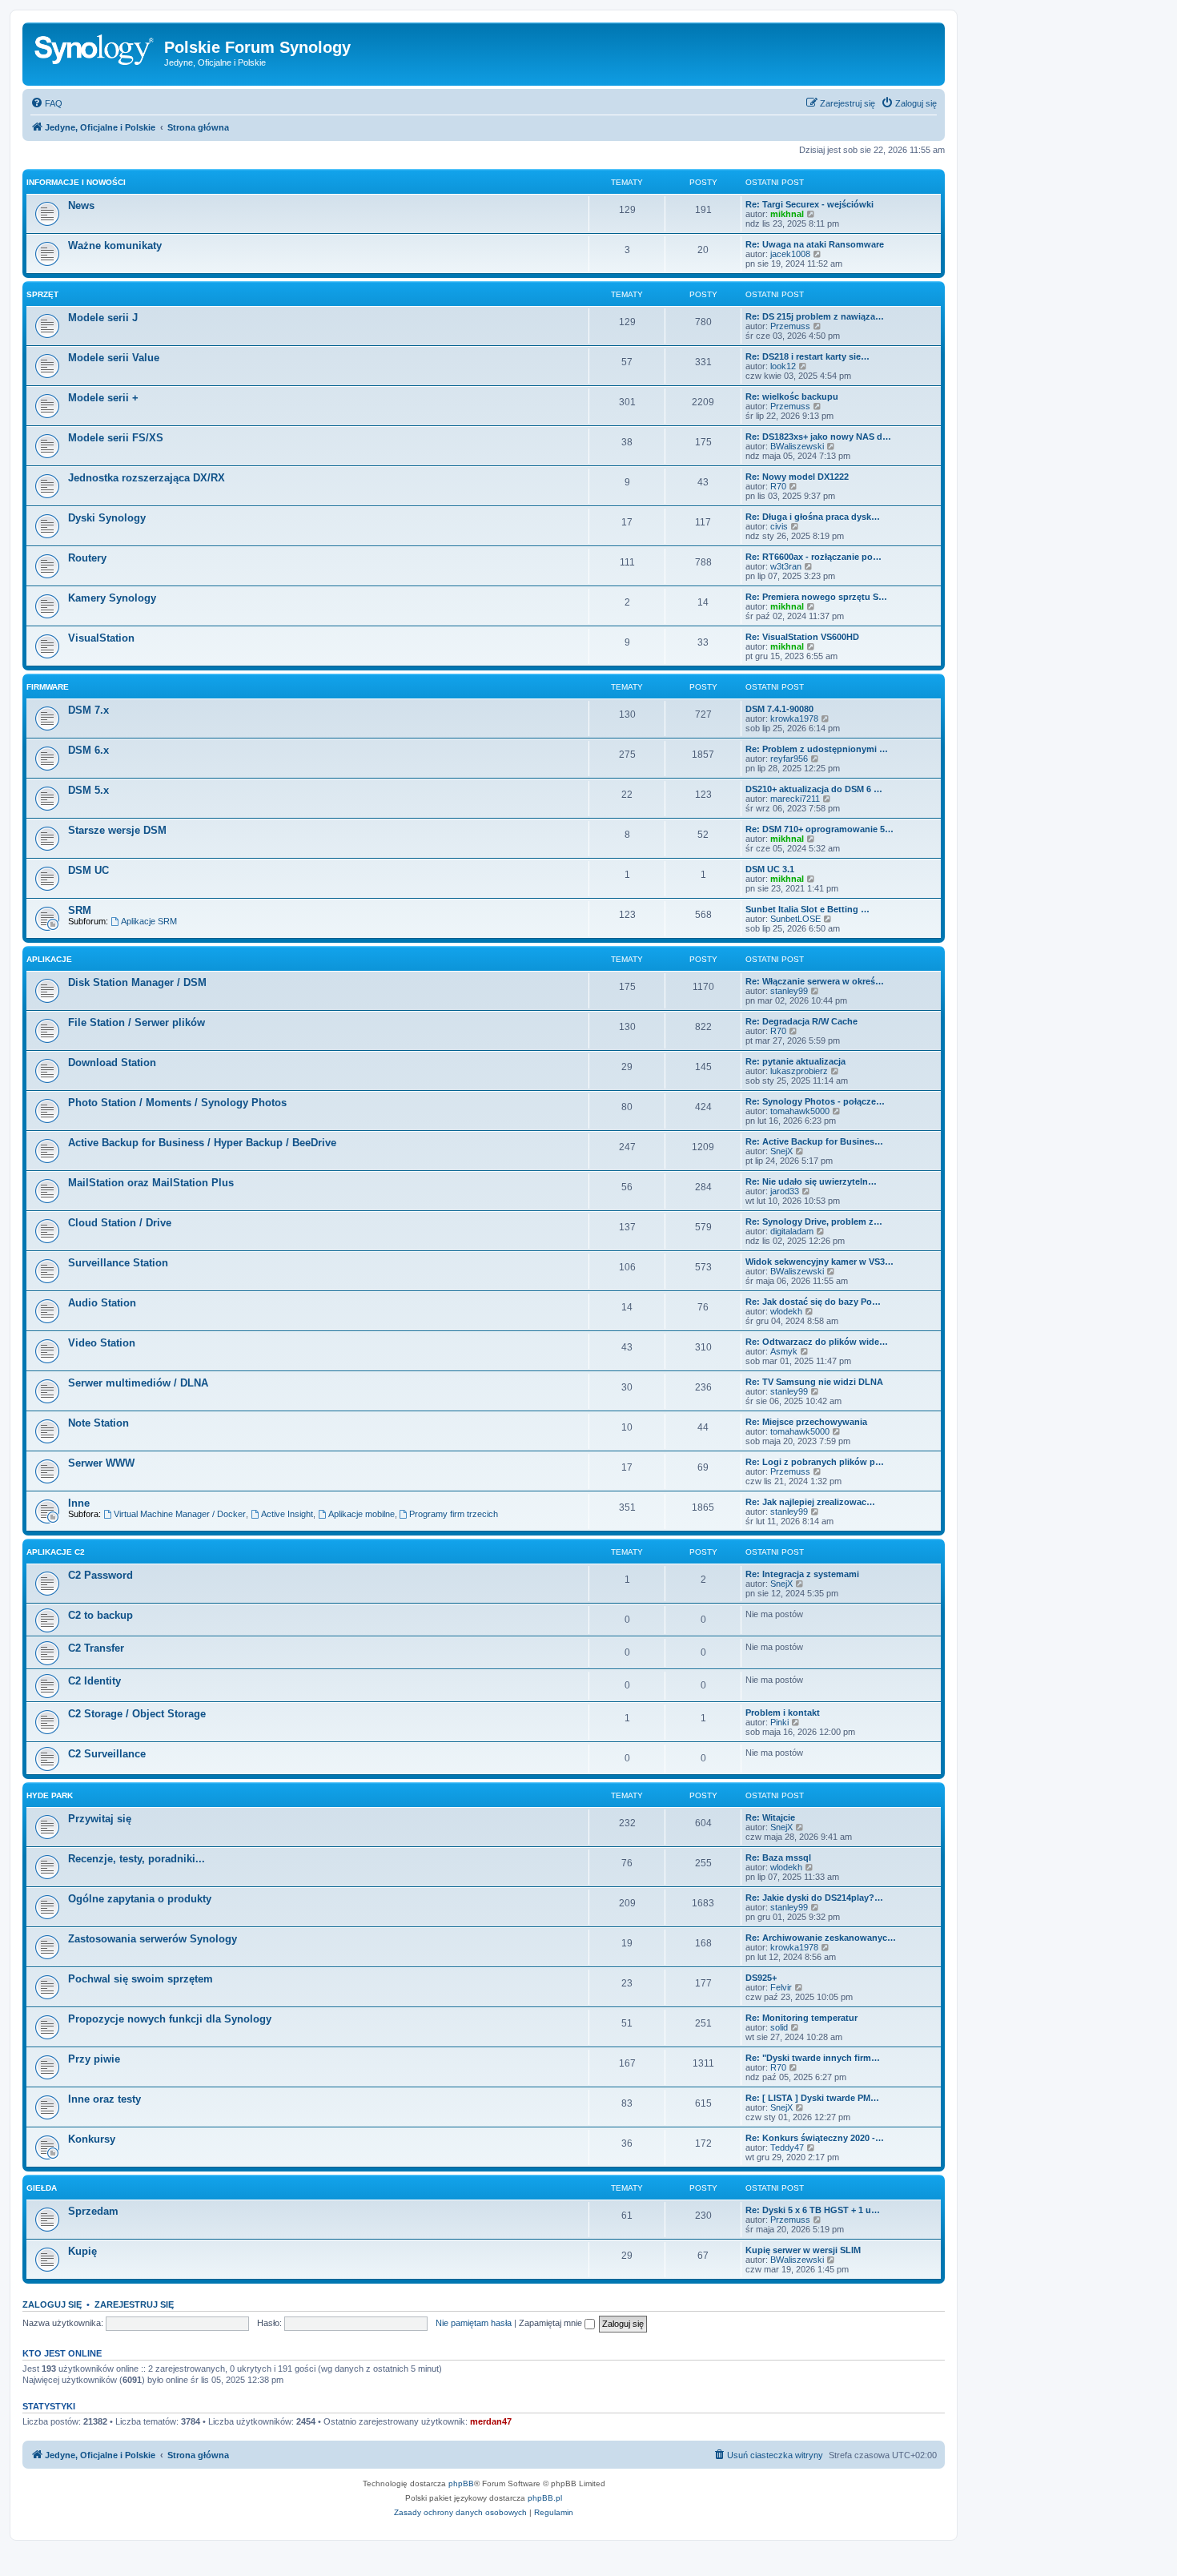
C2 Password (100, 1575)
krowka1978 (794, 718)
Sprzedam (93, 2211)
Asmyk (784, 1351)
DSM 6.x (88, 750)
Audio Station (102, 1303)
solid (779, 2027)
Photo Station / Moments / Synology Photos (177, 1103)
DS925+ (761, 1978)
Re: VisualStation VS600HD (802, 637)
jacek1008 (790, 254)
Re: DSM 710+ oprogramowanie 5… (819, 829)
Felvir (781, 1987)
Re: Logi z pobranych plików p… (815, 1462)
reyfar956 (789, 759)
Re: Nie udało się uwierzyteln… (811, 1181)
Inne (79, 1503)
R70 (778, 486)
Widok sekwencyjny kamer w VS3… (819, 1262)
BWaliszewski (797, 446)
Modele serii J (103, 318)
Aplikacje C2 (56, 1552)
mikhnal (787, 214)
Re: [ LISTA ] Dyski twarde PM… (812, 2098)
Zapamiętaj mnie (552, 2323)
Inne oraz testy (104, 2099)
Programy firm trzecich (454, 1514)
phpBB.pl (545, 2498)
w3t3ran (786, 566)
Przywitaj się (100, 1819)
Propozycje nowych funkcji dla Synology (170, 2019)
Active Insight (287, 1514)
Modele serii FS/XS (116, 438)
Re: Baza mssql (778, 1858)
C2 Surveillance (107, 1754)
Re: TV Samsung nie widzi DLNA (814, 1382)
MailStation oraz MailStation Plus (151, 1183)
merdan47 (491, 2421)
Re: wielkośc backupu (792, 396)
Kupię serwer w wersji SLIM (803, 2250)
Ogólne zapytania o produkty (140, 1899)
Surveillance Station (118, 1263)
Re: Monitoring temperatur (801, 2018)
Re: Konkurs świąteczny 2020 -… (815, 2138)
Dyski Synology (107, 518)
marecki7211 (795, 799)
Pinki (779, 1722)
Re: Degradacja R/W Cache (801, 1021)
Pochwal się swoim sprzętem (141, 1979)
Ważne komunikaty (115, 246)
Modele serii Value (114, 358)
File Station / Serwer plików (137, 1022)
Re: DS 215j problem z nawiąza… (815, 316)
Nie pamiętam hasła (474, 2323)
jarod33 (785, 1191)
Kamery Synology (112, 598)
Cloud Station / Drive (120, 1223)
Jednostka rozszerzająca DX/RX (147, 478)
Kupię (82, 2251)
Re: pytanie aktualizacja (795, 1061)
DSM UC (88, 870)
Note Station (98, 1423)
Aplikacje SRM (149, 921)
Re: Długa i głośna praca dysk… (813, 517)
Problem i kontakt (783, 1713)
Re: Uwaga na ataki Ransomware (815, 244)
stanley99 (789, 991)
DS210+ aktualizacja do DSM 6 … (814, 789)
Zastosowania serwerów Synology (153, 1939)
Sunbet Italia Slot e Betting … (807, 909)
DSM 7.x (88, 710)
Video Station (102, 1343)
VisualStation (101, 638)
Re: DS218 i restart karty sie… (807, 356)
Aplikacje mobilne (362, 1514)
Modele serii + (103, 398)
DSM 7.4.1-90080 (779, 709)
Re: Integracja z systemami (802, 1574)
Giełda (42, 2188)
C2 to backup (100, 1615)
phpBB (461, 2483)
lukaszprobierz (799, 1071)
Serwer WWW (101, 1463)
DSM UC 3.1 (770, 869)
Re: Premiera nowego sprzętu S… (816, 597)
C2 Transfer (96, 1648)
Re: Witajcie (770, 1817)
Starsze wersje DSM (117, 830)
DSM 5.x (88, 790)
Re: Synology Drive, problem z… (814, 1222)
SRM (80, 910)
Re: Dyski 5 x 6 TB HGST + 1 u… (813, 2210)
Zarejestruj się (134, 2304)
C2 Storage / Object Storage (137, 1714)
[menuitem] (46, 103)
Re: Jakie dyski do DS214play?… (814, 1898)
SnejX (781, 1151)
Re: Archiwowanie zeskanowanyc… (821, 1938)
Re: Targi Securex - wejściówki (809, 204)
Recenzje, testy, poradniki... (137, 1859)
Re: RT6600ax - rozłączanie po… (813, 557)
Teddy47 (787, 2147)
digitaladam (792, 1231)
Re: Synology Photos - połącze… (815, 1101)
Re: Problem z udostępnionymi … (817, 749)
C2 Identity (94, 1681)
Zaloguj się (52, 2304)
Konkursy (92, 2139)
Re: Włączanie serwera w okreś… (815, 981)
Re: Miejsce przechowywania (806, 1422)
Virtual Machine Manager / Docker (180, 1514)
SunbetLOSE (795, 919)
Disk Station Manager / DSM (137, 982)
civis (779, 526)
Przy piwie (94, 2059)
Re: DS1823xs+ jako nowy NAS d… (818, 437)
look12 (783, 366)
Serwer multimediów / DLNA (138, 1383)
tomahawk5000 (800, 1111)
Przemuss (790, 326)
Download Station (112, 1063)
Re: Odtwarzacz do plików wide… (817, 1342)
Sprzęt (42, 294)
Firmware (48, 687)
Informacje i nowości (76, 182)
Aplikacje (49, 959)
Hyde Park (50, 1795)
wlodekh (786, 1311)
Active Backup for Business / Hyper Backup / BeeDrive (202, 1143)
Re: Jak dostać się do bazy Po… (813, 1302)
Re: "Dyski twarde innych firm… (813, 2058)
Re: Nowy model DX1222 (797, 477)
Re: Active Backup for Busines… (814, 1141)
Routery (87, 558)
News (81, 205)
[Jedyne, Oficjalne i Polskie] (95, 52)
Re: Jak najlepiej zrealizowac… (810, 1502)
